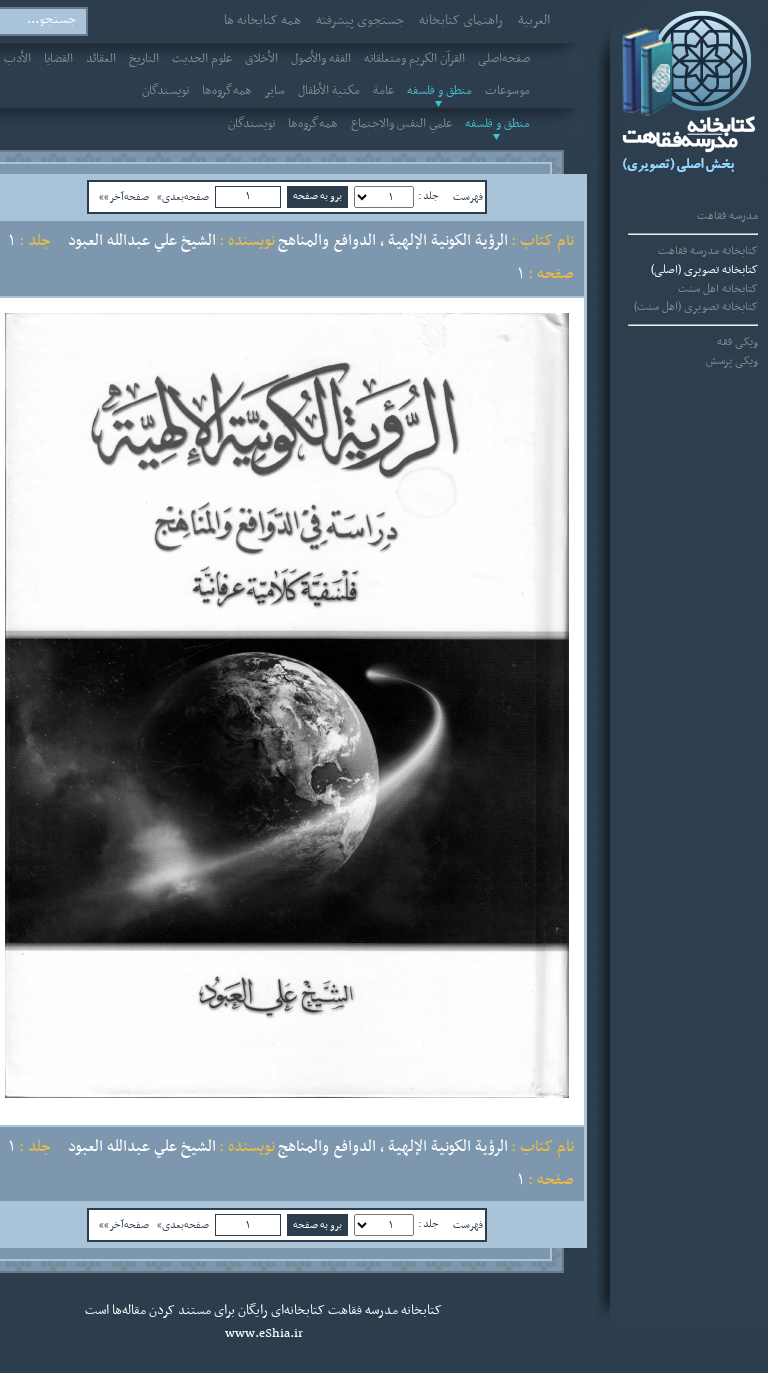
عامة (383, 91)
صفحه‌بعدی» (183, 197)
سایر (275, 91)
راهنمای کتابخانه (461, 21)
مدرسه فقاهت (727, 216)
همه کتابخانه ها (262, 21)
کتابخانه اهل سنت (718, 289)
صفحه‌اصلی (504, 59)
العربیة (534, 21)
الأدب (17, 59)
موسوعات (507, 91)
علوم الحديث (202, 59)
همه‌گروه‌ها (227, 91)
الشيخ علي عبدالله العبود (142, 241)
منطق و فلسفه (439, 91)
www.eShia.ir (264, 1334)
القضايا (58, 59)
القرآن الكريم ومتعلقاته (414, 59)
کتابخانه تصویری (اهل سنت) (696, 307)
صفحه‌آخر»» (124, 197)
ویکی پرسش (732, 361)
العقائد (101, 59)
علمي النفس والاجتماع (401, 124)
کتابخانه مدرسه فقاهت (708, 251)
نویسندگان (165, 91)
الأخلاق (261, 59)
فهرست (468, 197)
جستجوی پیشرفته (360, 21)
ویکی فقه (737, 342)
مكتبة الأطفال (329, 91)
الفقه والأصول (321, 59)
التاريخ (144, 59)
